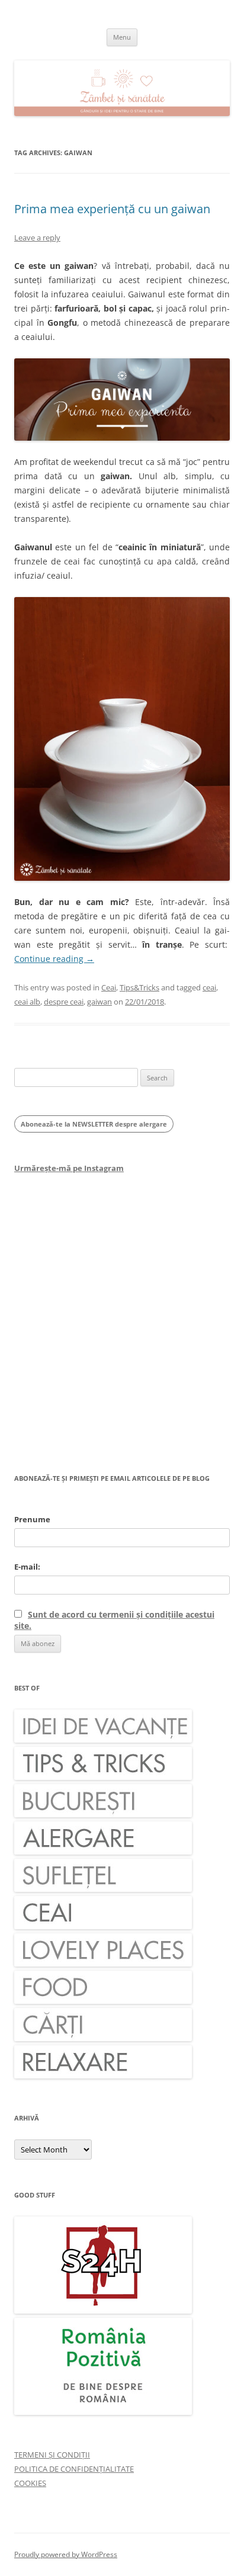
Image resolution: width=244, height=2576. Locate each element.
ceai (209, 987)
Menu (122, 37)
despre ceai (64, 1002)
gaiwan (99, 1002)
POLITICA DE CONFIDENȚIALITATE (74, 2469)
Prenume (32, 1519)
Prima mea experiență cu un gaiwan (112, 209)
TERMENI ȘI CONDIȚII (52, 2455)
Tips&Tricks (139, 987)
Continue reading (54, 959)
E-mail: (27, 1567)
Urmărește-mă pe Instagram (69, 1168)
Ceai (109, 987)
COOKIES (30, 2483)
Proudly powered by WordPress (66, 2554)
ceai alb (27, 1002)
